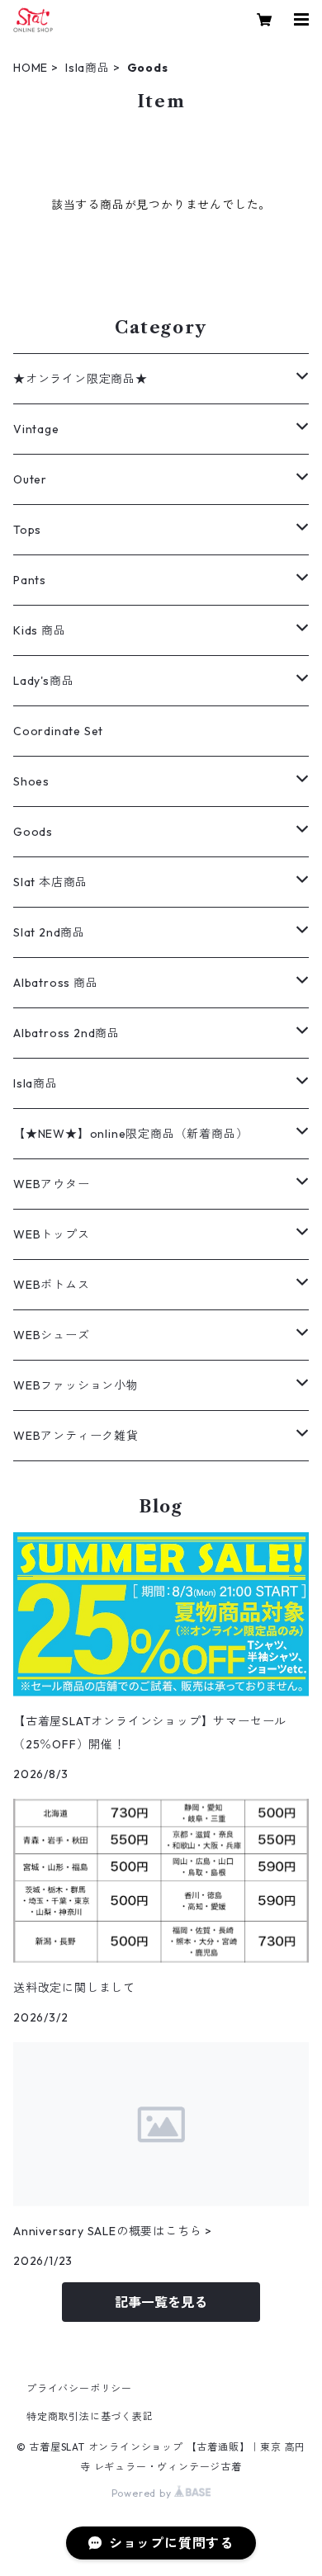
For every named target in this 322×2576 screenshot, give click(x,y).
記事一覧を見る (161, 2302)
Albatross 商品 (56, 983)
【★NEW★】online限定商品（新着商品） (130, 1134)
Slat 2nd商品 (49, 932)
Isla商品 (88, 68)
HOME (31, 68)
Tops (27, 530)
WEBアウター (52, 1184)
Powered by (143, 2493)
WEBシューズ (52, 1335)
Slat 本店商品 (50, 882)
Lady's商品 (43, 681)
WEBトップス (52, 1234)
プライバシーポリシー (79, 2388)
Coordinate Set (58, 731)
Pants (30, 580)
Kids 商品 (40, 630)
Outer (30, 479)
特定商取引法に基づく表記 (90, 2416)
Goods (33, 832)
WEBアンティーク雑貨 (76, 1436)
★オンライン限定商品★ (80, 379)
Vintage (36, 429)
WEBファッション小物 (76, 1385)
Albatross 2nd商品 (66, 1033)
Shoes (31, 781)
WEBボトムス (52, 1285)
